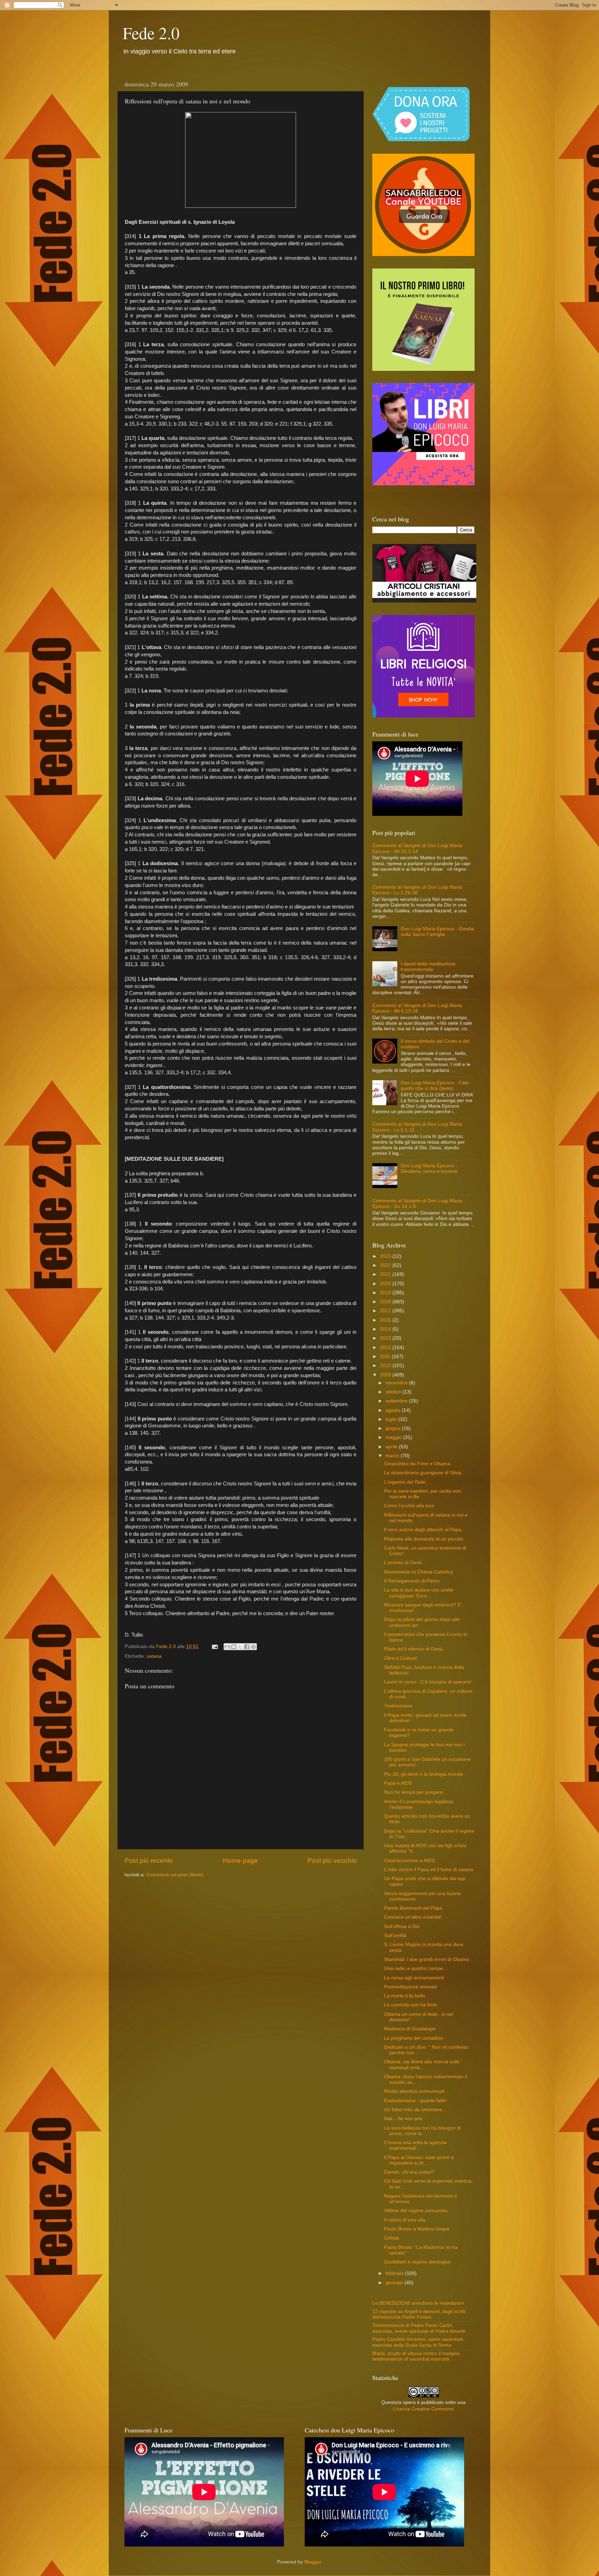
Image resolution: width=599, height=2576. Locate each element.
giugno (394, 1428)
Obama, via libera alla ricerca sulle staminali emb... (422, 2065)
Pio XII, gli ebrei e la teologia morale (424, 1774)
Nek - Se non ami (403, 2119)
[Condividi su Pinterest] (253, 1647)
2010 (386, 1366)
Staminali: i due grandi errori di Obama (427, 1959)
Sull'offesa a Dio (402, 1926)
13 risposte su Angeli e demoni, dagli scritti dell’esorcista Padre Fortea (419, 2314)
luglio (392, 1419)
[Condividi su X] (240, 1647)
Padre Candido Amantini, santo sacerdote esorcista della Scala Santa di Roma (418, 2342)
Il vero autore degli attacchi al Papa (423, 1530)
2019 (386, 1293)
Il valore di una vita (405, 2220)
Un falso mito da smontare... (415, 2110)
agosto (394, 1410)
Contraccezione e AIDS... (411, 1861)
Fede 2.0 (151, 33)
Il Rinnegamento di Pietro (412, 1581)
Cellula (392, 2238)
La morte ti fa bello (405, 1996)
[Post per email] (214, 1647)
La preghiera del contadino (414, 2038)
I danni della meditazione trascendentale (428, 967)
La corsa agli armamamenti (414, 1978)
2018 (386, 1302)
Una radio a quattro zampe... (416, 1968)
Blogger (313, 2562)
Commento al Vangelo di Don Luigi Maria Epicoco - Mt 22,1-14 (417, 848)
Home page (240, 1861)
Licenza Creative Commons (423, 2409)
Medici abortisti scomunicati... (416, 2091)
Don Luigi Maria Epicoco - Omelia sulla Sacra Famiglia (437, 932)
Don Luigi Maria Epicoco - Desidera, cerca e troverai (429, 1168)
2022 (386, 1265)
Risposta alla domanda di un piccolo (424, 1539)
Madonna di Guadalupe (410, 2029)
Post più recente (149, 1861)
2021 (386, 1274)
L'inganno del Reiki (405, 1482)
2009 (386, 1375)
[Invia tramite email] (227, 1647)
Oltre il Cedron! (401, 1658)
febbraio (395, 2273)
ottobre (394, 1392)
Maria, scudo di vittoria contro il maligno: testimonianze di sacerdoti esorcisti (416, 2356)
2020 (386, 1284)
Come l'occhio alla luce (409, 1506)
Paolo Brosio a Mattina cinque (417, 2229)
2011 (386, 1357)
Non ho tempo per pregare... (415, 1792)
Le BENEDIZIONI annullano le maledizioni (418, 2303)
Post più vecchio (332, 1861)
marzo (393, 1456)
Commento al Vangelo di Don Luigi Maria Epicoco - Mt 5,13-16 (417, 1008)
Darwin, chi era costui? (409, 2172)
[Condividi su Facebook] (247, 1647)
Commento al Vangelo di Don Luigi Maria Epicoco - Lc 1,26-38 (417, 890)
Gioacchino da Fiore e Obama (417, 1464)
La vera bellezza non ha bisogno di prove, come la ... (422, 2131)
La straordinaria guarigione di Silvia (423, 1473)
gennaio (395, 2283)
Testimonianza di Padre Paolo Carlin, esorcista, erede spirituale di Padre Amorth (419, 2328)
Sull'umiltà (395, 1935)
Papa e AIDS (398, 1783)
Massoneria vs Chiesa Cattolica (419, 1572)
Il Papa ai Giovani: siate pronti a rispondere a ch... (419, 2160)
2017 (386, 1311)
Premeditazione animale (411, 1987)
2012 (386, 1347)
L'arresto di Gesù (403, 1563)
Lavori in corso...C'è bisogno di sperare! (428, 1682)
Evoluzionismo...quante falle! (415, 2101)
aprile (392, 1447)
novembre (397, 1383)
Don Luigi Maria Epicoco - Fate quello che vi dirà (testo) (435, 1086)
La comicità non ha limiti (410, 2005)
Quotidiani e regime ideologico (417, 2262)
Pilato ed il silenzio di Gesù (413, 1649)
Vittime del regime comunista (416, 2211)
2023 (386, 1256)
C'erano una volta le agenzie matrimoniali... (415, 2145)
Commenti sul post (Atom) (175, 1875)
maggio (394, 1437)
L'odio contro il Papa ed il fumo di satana (429, 1870)
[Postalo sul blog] (234, 1647)
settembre (397, 1401)
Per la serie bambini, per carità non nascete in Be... (423, 1494)
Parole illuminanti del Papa (413, 1908)
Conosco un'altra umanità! (413, 1917)
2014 (386, 1329)
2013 (386, 1338)
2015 (386, 1320)
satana (154, 1656)
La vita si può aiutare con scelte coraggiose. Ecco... (419, 1593)
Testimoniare (398, 1706)
